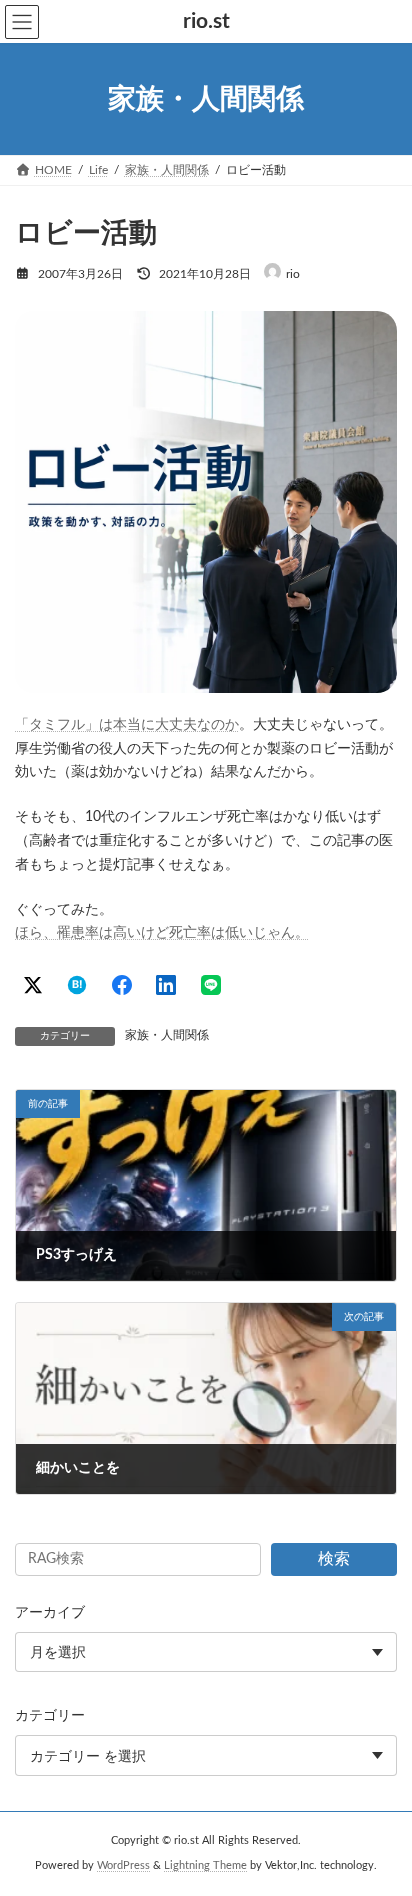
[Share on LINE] (211, 985)
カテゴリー (50, 1716)
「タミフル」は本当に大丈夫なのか (127, 725)
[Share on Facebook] (122, 985)
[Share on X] (33, 985)
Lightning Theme (205, 1866)
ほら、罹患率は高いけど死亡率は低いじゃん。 (162, 933)
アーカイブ (50, 1613)
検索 (334, 1559)
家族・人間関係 (167, 1035)
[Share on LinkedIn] (166, 985)
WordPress (123, 1866)
